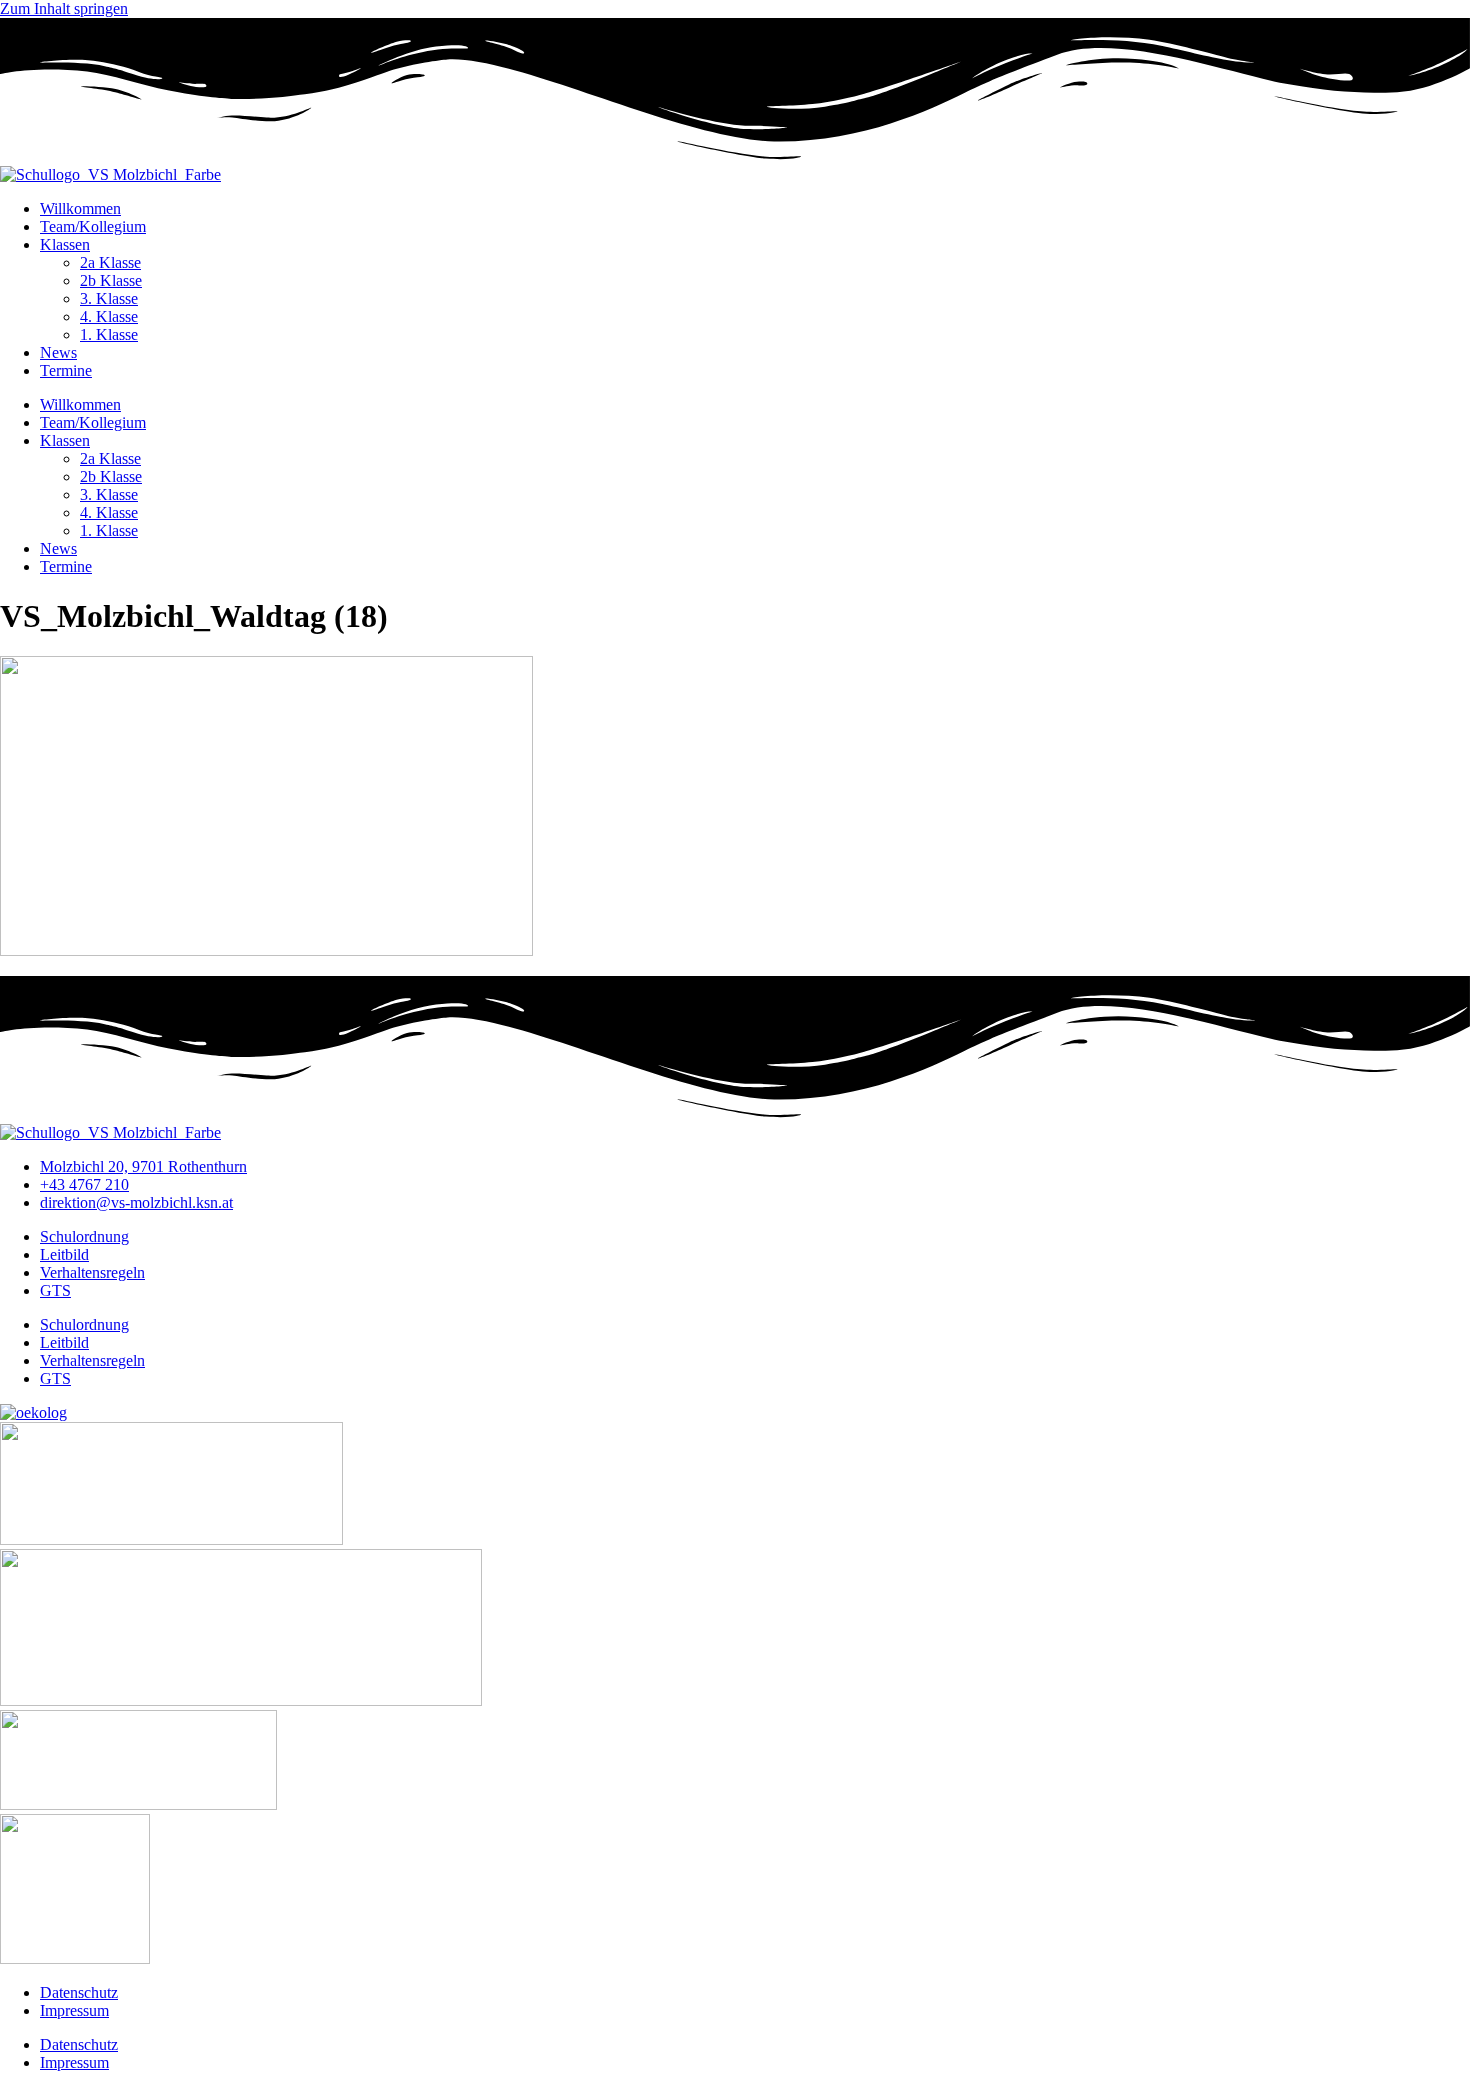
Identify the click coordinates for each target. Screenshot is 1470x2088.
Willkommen (80, 208)
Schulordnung (84, 1236)
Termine (66, 370)
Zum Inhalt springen (64, 8)
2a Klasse (110, 262)
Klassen (65, 244)
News (58, 352)
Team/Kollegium (93, 226)
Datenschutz (79, 1992)
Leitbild (64, 1254)
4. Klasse (109, 316)
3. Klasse (109, 298)
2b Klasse (111, 280)
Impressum (74, 2010)
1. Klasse (109, 334)
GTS (55, 1290)
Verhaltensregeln (92, 1272)
